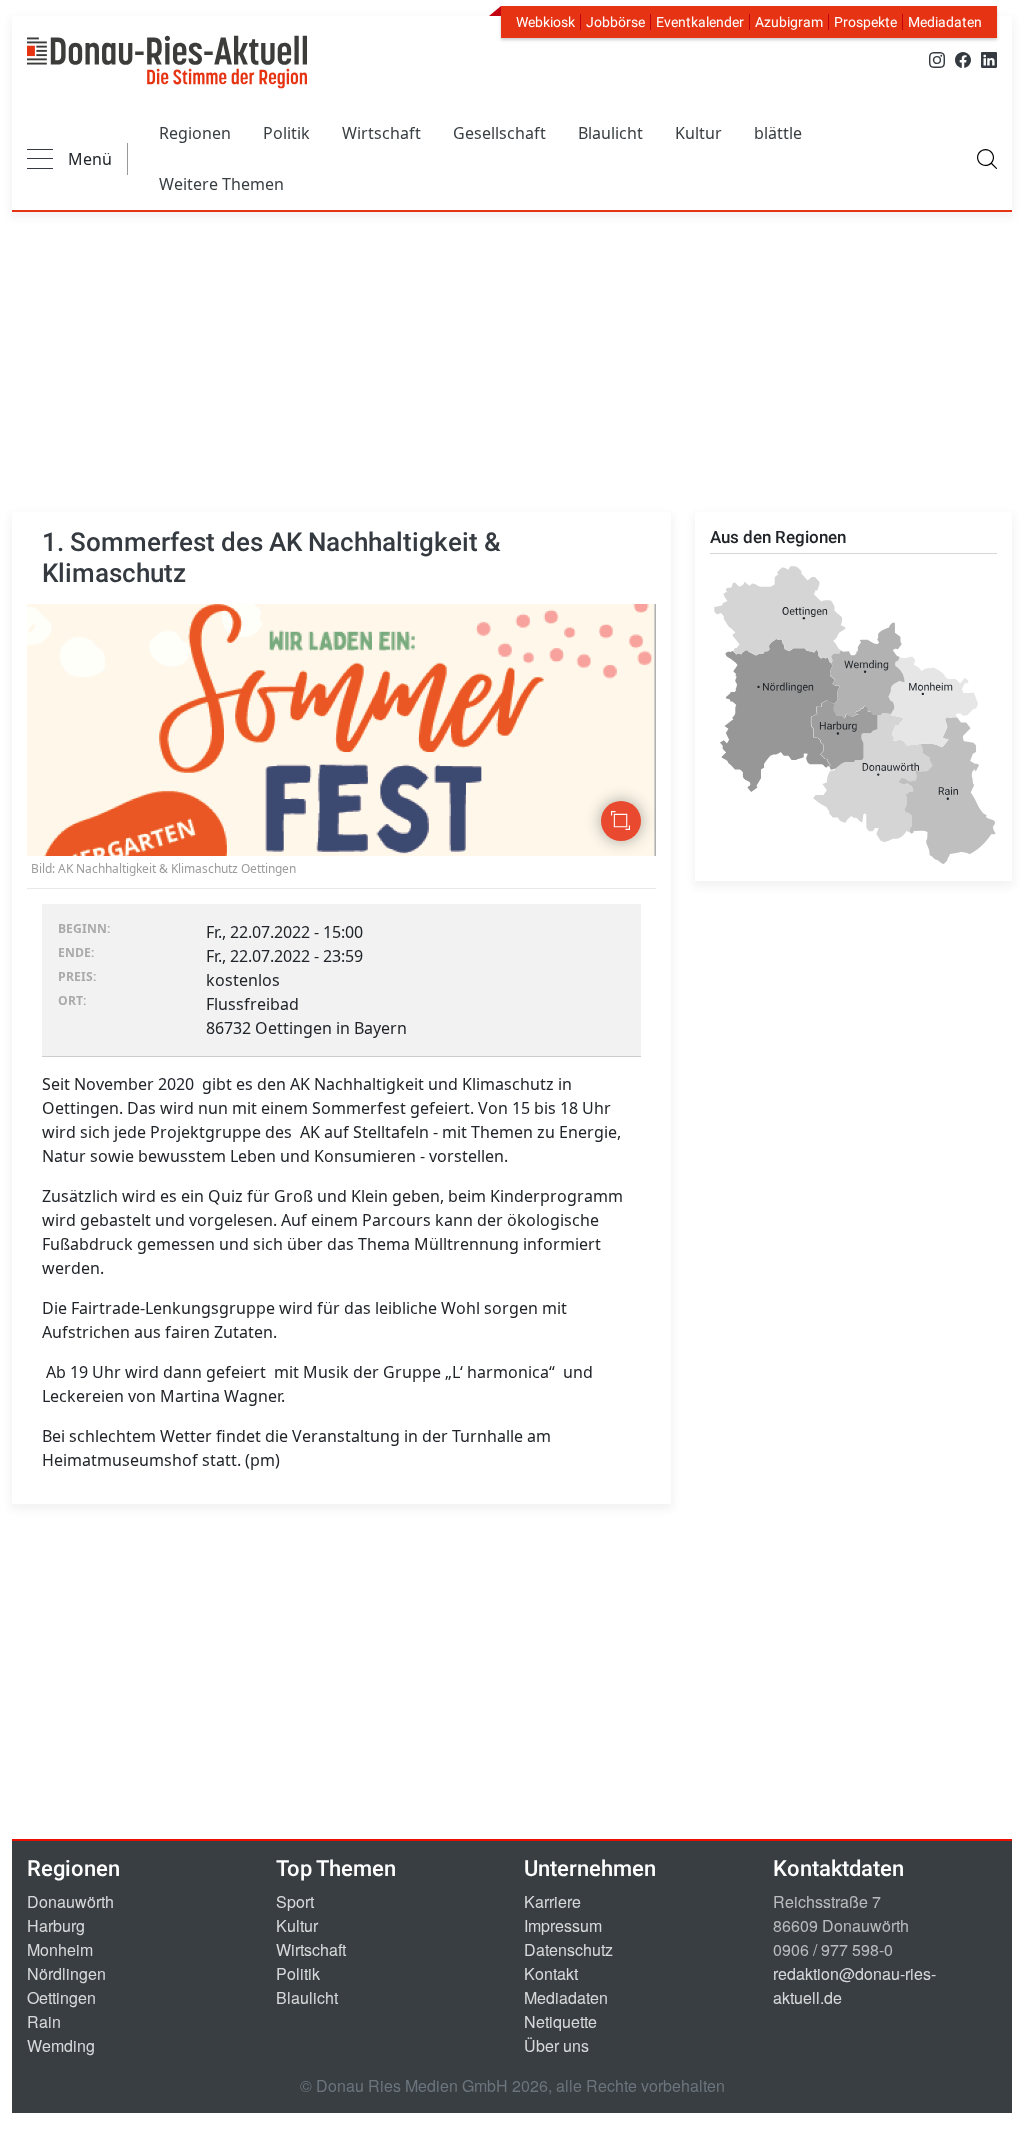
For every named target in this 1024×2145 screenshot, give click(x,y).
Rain (44, 2021)
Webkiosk (545, 22)
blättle (778, 133)
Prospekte (865, 22)
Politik (286, 133)
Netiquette (560, 2021)
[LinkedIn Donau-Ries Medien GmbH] (989, 58)
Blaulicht (610, 133)
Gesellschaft (499, 133)
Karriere (552, 1901)
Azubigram (789, 22)
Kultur (698, 133)
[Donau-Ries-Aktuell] (167, 62)
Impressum (563, 1925)
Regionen (195, 133)
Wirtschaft (381, 133)
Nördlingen (66, 1973)
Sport (295, 1901)
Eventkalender (700, 22)
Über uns (556, 2045)
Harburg (56, 1925)
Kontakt (551, 1973)
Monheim (60, 1949)
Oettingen (61, 1997)
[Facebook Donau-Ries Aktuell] (963, 58)
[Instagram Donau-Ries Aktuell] (937, 58)
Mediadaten (945, 22)
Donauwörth (70, 1901)
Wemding (61, 2045)
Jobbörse (615, 22)
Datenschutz (568, 1949)
